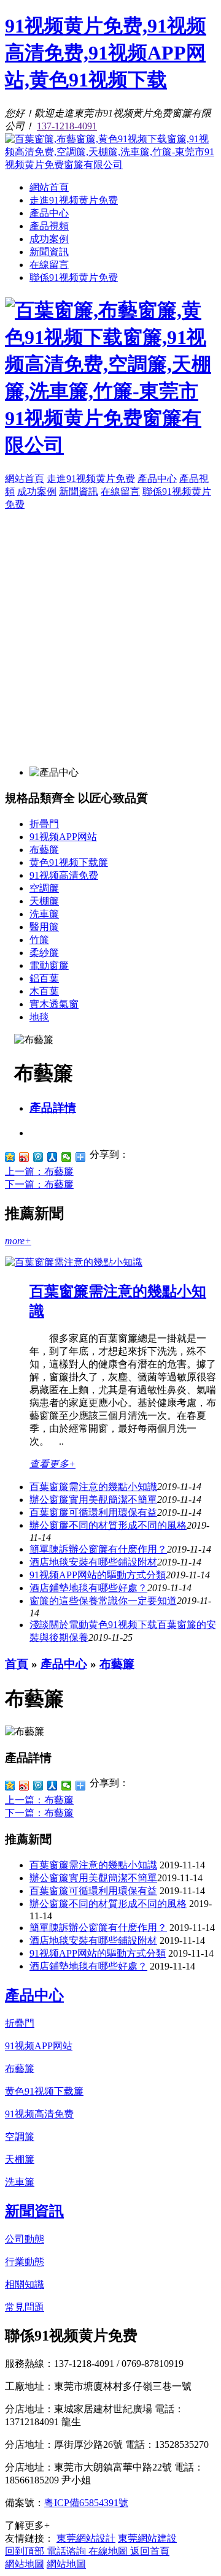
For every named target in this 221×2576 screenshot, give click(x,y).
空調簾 (44, 888)
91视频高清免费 (64, 875)
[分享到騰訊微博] (38, 1157)
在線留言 (49, 265)
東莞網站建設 (147, 2538)
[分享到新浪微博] (24, 1157)
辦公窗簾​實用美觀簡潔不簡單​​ (93, 1500)
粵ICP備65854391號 (86, 2503)
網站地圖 (25, 2564)
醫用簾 (44, 927)
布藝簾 (44, 850)
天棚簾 (44, 901)
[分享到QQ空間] (10, 1157)
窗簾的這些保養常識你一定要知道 (103, 1601)
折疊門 (44, 824)
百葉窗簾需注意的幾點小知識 (93, 1487)
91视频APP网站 (63, 837)
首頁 (17, 1664)
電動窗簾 (49, 965)
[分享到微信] (67, 1157)
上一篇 (39, 1171)
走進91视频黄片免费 (74, 200)
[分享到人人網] (52, 1157)
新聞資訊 (49, 252)
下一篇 (39, 1184)
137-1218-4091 (67, 126)
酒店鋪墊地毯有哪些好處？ (88, 1966)
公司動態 (25, 2239)
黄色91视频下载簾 (69, 862)
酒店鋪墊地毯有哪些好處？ (88, 1588)
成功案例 (49, 239)
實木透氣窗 (54, 1004)
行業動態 (25, 2262)
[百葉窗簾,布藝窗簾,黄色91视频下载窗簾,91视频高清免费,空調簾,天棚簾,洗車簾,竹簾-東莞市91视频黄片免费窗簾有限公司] (110, 165)
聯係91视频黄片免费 (74, 277)
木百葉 (44, 991)
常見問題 (25, 2307)
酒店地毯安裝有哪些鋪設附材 (93, 1562)
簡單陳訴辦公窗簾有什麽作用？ (98, 1549)
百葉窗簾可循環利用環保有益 (93, 1512)
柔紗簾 (44, 953)
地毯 (39, 1017)
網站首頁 (49, 187)
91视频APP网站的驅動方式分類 (98, 1575)
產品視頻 (49, 226)
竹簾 (39, 940)
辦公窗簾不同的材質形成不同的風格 (108, 1525)
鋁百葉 (44, 978)
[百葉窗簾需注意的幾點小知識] (74, 1262)
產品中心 (49, 213)
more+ (18, 1241)
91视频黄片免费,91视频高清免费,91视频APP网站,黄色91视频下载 (106, 53)
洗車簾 (44, 914)
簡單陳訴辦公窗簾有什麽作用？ (98, 1928)
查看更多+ (52, 1464)
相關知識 (25, 2284)
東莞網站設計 (86, 2538)
